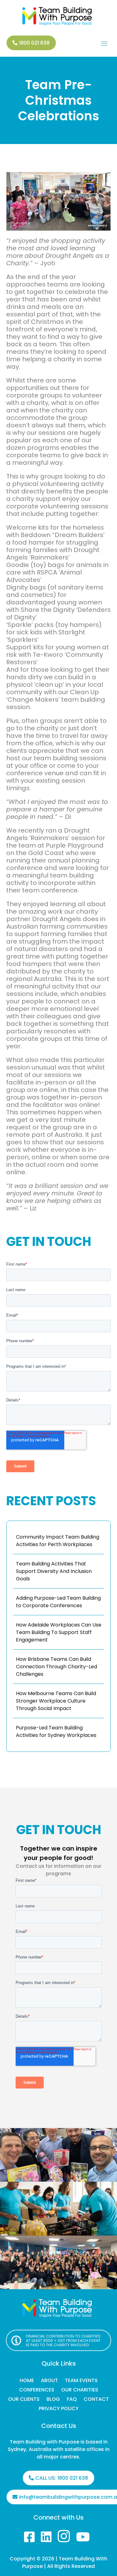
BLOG (53, 2400)
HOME (27, 2381)
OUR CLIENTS (24, 2400)
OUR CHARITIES (80, 2391)
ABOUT (49, 2381)
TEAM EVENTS (81, 2381)
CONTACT (96, 2400)
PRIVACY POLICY (59, 2409)
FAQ (72, 2400)
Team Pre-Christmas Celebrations (59, 100)
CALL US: (62, 2478)
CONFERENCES (37, 2391)
